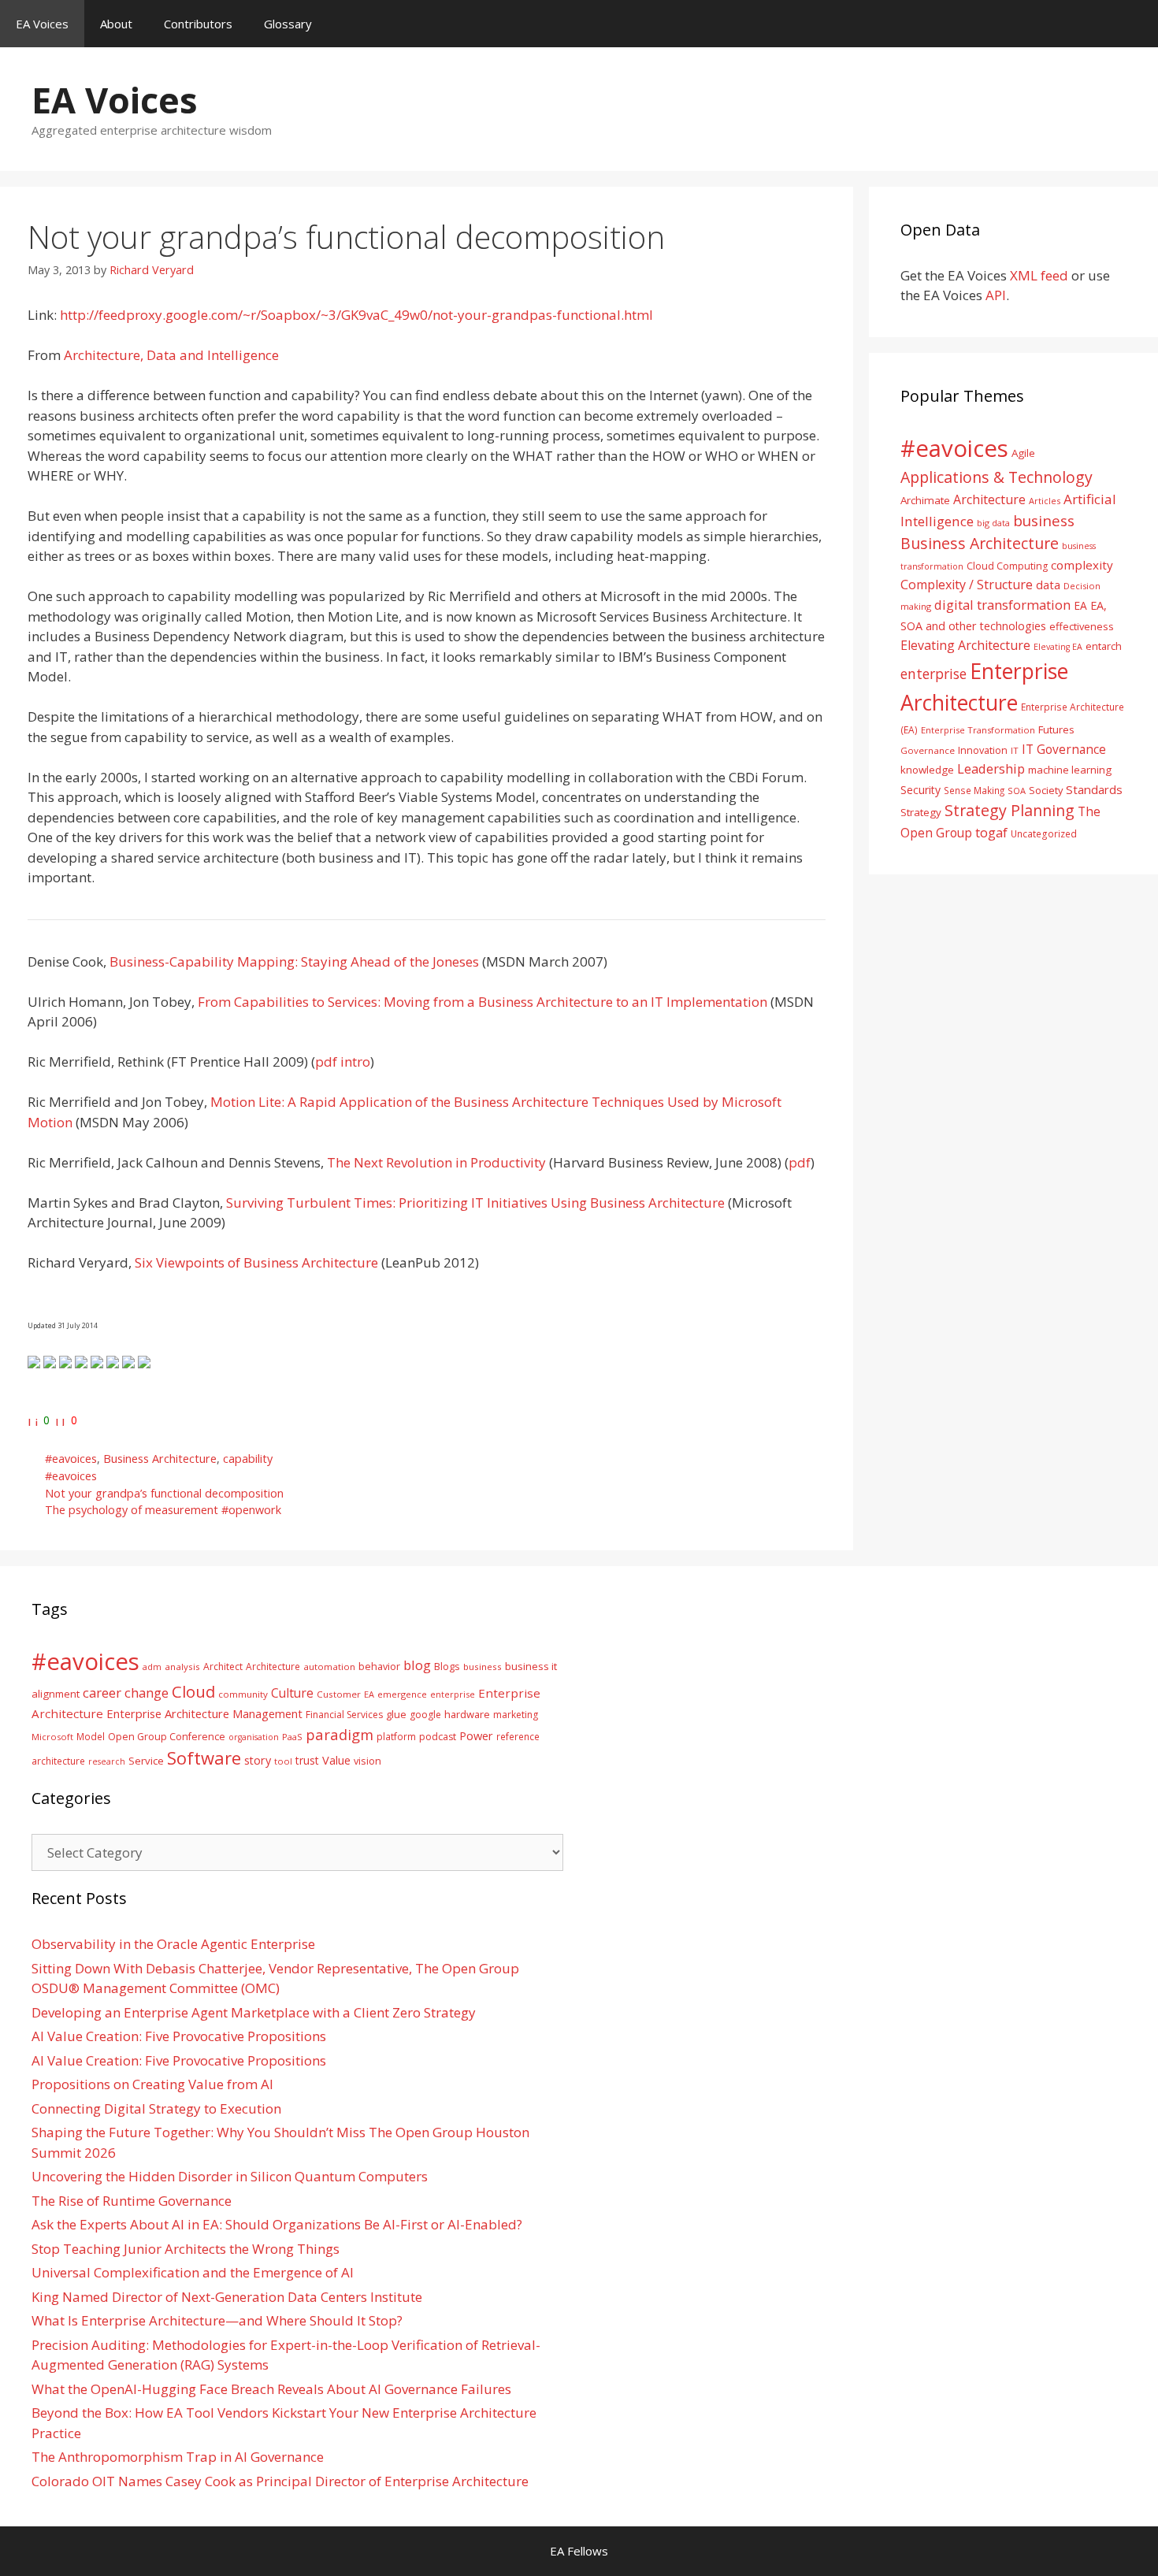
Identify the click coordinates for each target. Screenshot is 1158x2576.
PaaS (292, 1737)
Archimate (925, 500)
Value (336, 1760)
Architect (223, 1667)
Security (920, 790)
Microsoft (52, 1737)
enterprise (933, 674)
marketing (516, 1715)
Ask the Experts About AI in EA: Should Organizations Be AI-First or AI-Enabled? (277, 2224)
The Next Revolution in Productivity (436, 1162)
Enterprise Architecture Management (204, 1713)
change (147, 1693)
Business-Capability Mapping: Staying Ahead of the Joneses (294, 961)
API (996, 295)
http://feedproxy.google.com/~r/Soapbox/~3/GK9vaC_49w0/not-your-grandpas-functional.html (356, 315)
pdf (800, 1162)
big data (993, 523)
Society (1046, 790)
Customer (339, 1694)
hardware (467, 1714)
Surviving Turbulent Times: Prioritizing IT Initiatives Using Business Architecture (475, 1203)
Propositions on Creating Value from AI (152, 2084)
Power (476, 1735)
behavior (379, 1667)
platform (396, 1736)
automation (329, 1667)
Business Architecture (160, 1459)
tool (283, 1761)
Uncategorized (1044, 833)
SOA (1017, 791)
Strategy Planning (1010, 810)
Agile (1023, 453)
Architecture (989, 499)
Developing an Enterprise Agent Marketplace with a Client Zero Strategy (254, 2012)
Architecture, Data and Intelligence (171, 355)
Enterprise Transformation (978, 730)
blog (417, 1665)
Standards (1094, 789)
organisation (254, 1737)
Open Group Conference (167, 1737)
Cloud (193, 1691)
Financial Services (344, 1715)
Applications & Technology (997, 477)
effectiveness (1082, 626)
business (1044, 520)
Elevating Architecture (965, 645)
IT (1015, 750)
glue (396, 1714)
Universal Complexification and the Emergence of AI (193, 2272)
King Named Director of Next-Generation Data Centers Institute (227, 2297)
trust (307, 1760)
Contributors (198, 24)
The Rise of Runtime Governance (132, 2201)
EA (1080, 605)
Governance (928, 750)
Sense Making (974, 790)
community (243, 1694)
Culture (292, 1693)
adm (152, 1667)
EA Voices (42, 24)
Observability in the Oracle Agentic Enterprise (173, 1944)
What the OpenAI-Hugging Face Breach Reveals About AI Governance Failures (271, 2389)
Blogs (447, 1667)
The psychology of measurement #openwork (163, 1510)
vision (367, 1761)
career (102, 1693)
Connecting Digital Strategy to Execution (156, 2108)
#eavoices (71, 1459)
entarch (1104, 646)
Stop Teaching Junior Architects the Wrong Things (186, 2249)
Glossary (288, 24)
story (258, 1760)
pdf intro (343, 1062)
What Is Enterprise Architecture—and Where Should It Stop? (217, 2320)
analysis (182, 1667)
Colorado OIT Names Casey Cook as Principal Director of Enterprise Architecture (280, 2481)
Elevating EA (1058, 647)
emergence (402, 1694)
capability (248, 1459)
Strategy (921, 812)
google (425, 1715)
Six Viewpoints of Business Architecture (256, 1262)
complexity (1082, 565)
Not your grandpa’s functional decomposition (164, 1493)
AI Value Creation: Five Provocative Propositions (179, 2036)
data (1048, 585)
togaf (991, 832)
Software (204, 1758)
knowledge (927, 770)
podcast (438, 1737)
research (107, 1761)
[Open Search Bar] (1135, 24)
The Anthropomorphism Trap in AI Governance (178, 2457)
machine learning (1070, 770)
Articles (1045, 501)
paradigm (340, 1734)
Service (146, 1761)
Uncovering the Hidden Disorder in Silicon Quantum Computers (230, 2176)
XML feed (1039, 275)
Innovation (983, 750)
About (116, 24)
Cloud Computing (1007, 566)
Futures (1056, 729)
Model (91, 1736)
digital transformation (1002, 605)
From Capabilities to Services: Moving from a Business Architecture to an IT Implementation (482, 1002)
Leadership (991, 768)
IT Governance (1064, 749)
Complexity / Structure (967, 585)
